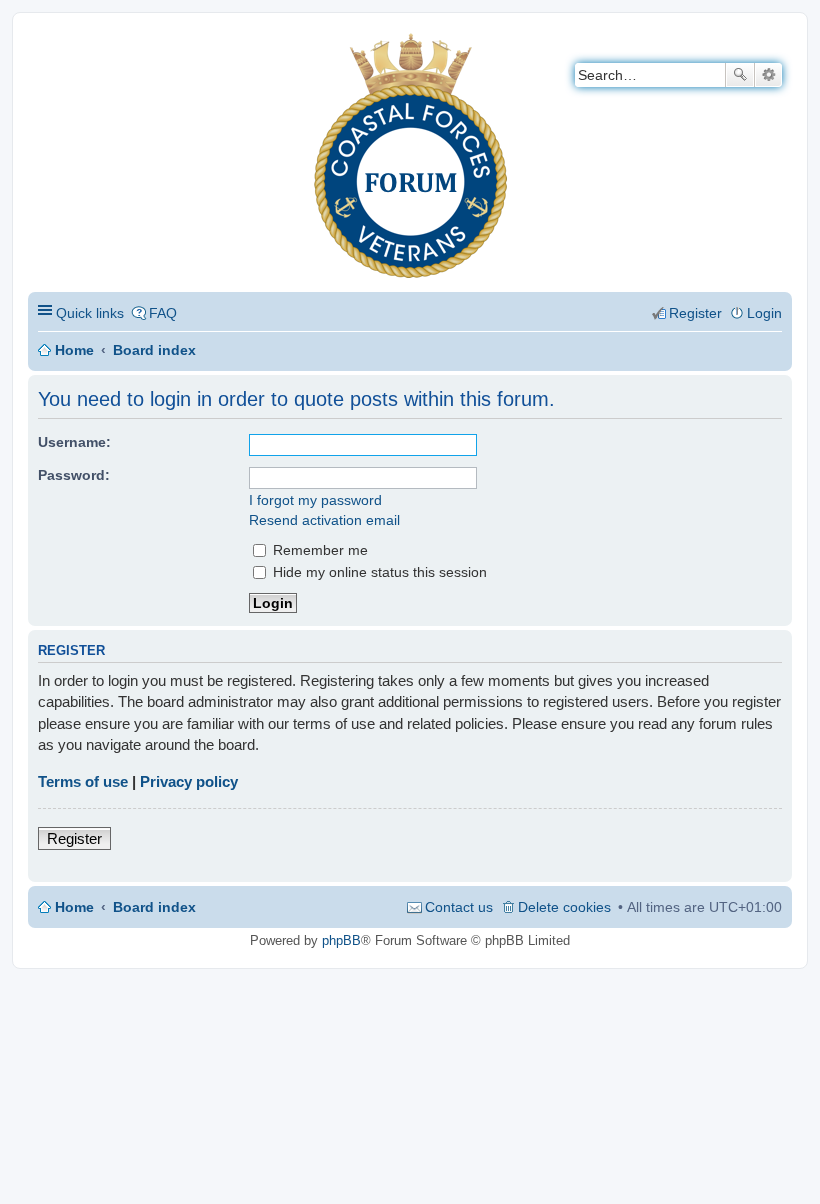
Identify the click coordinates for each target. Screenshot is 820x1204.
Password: (74, 475)
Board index (154, 350)
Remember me (318, 550)
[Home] (44, 45)
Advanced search (768, 75)
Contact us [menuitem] (459, 907)
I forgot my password (315, 500)
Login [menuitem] (764, 313)
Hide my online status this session (378, 572)
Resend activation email (324, 520)
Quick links (90, 313)
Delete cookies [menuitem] (564, 907)
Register (74, 838)
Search (740, 75)
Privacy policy (189, 781)
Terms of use (83, 781)
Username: (74, 442)
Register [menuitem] (695, 313)
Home (74, 350)
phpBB (341, 940)
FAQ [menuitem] (163, 313)
